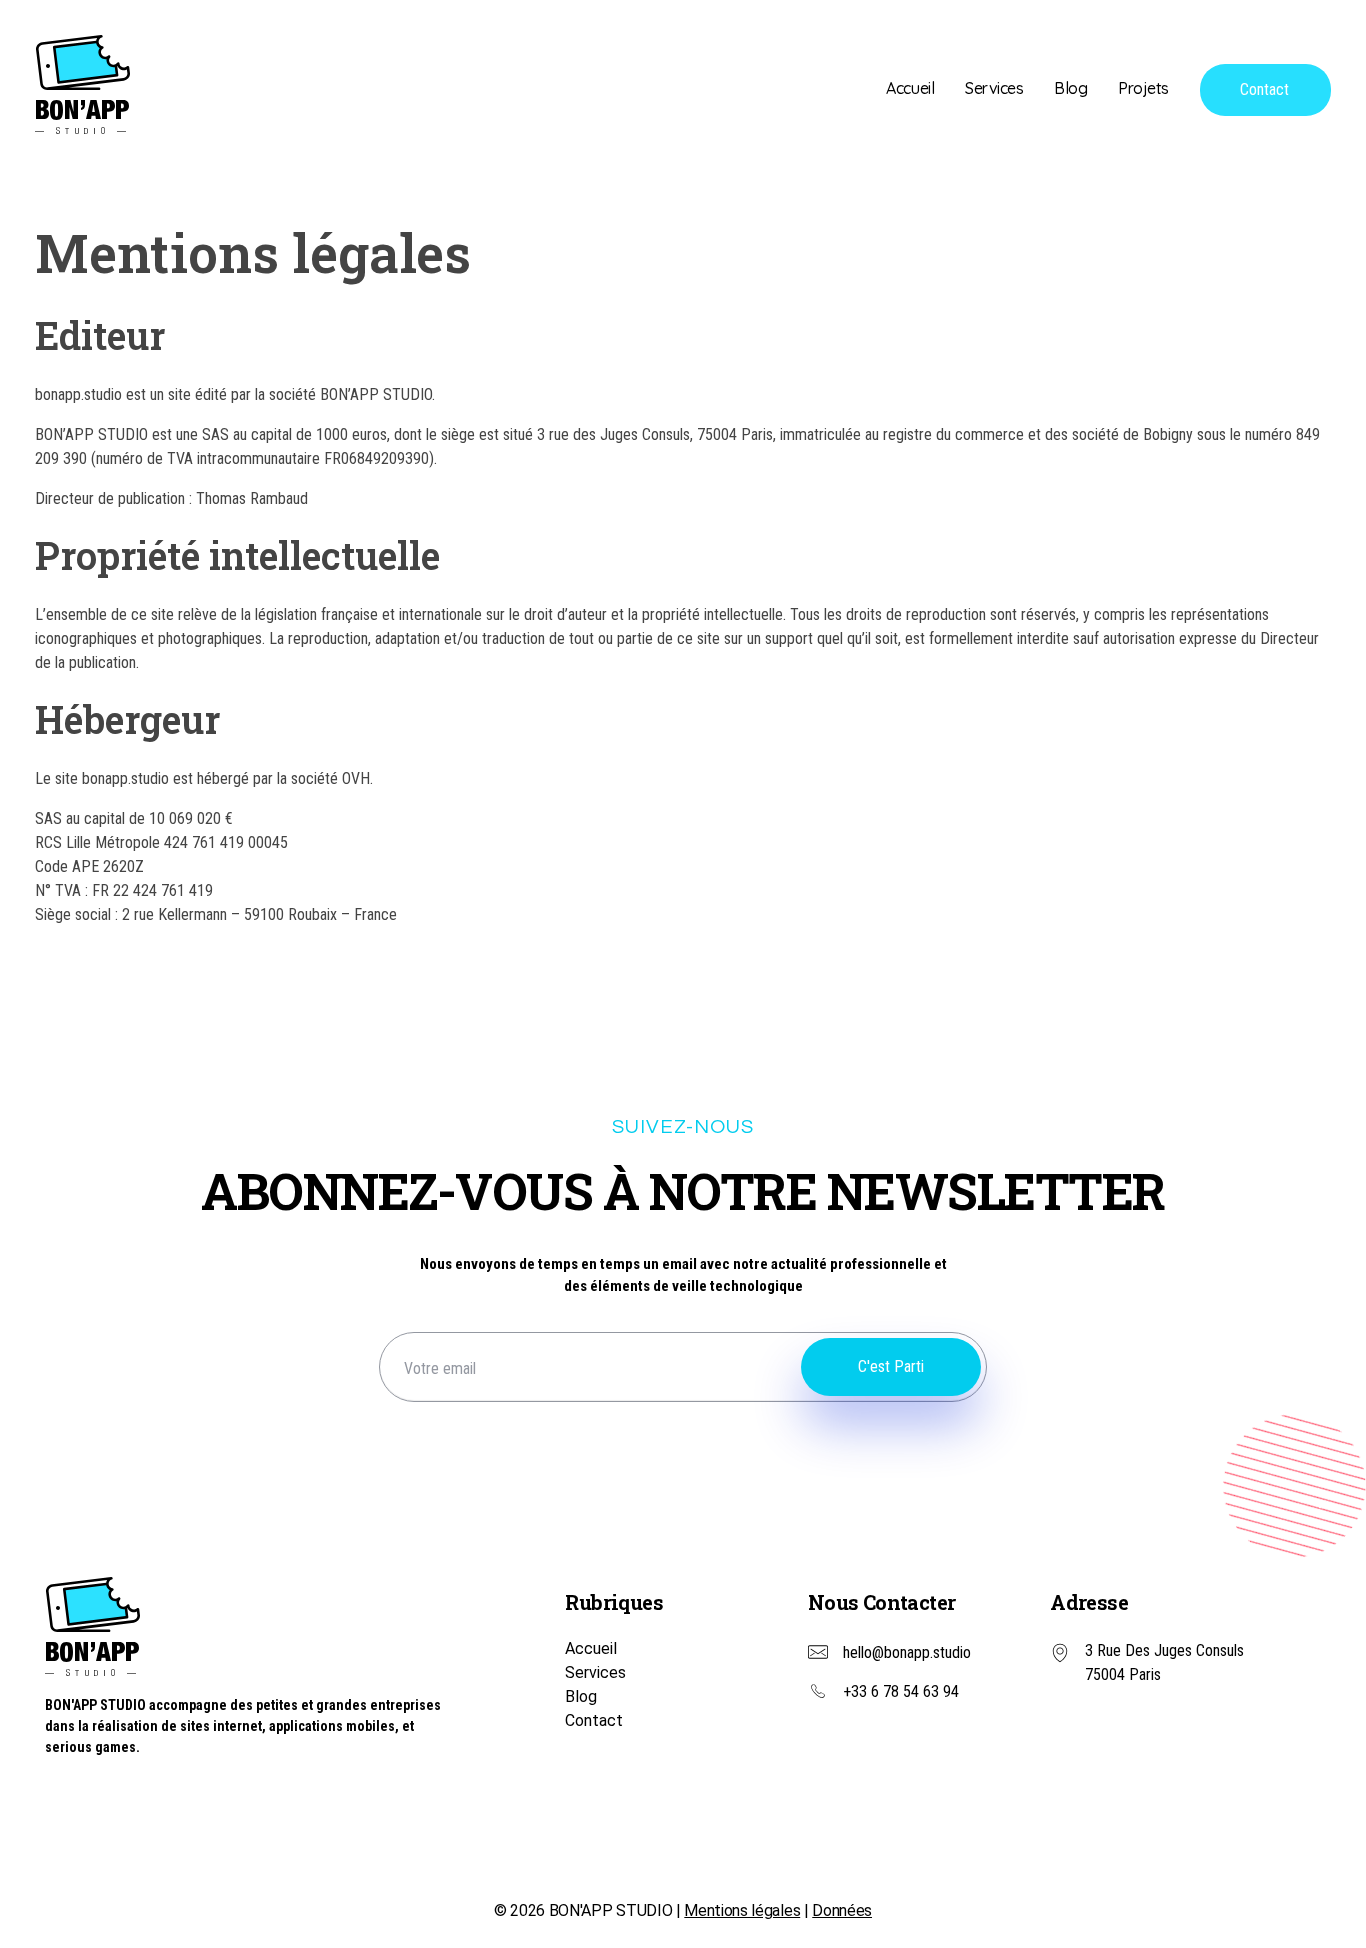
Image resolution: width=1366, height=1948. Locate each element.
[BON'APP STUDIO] (82, 84)
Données (842, 1910)
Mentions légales (742, 1910)
